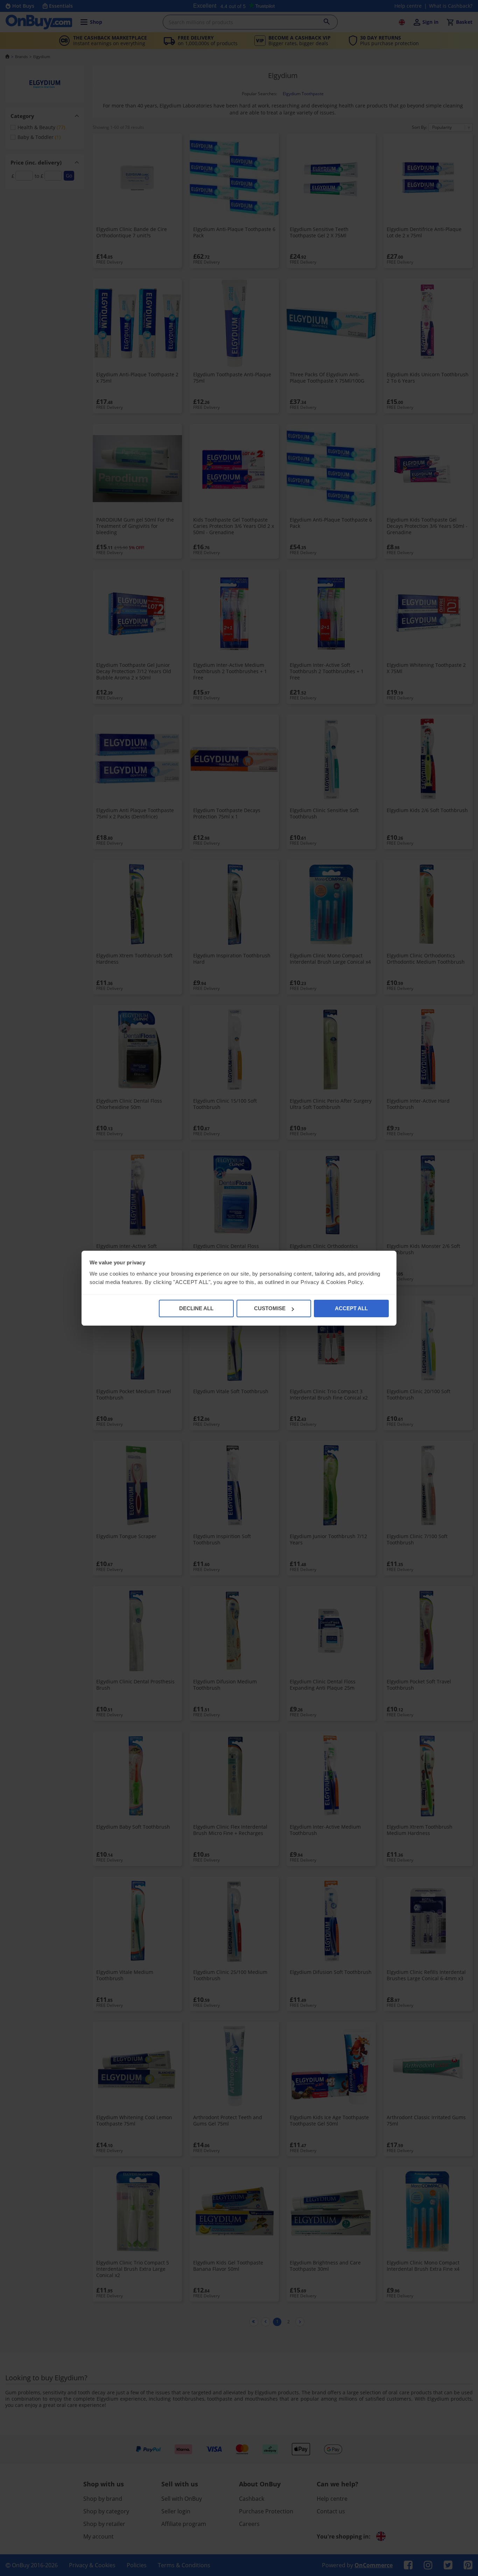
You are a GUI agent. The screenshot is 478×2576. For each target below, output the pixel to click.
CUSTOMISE (270, 1308)
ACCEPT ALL (351, 1308)
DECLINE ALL (196, 1308)
